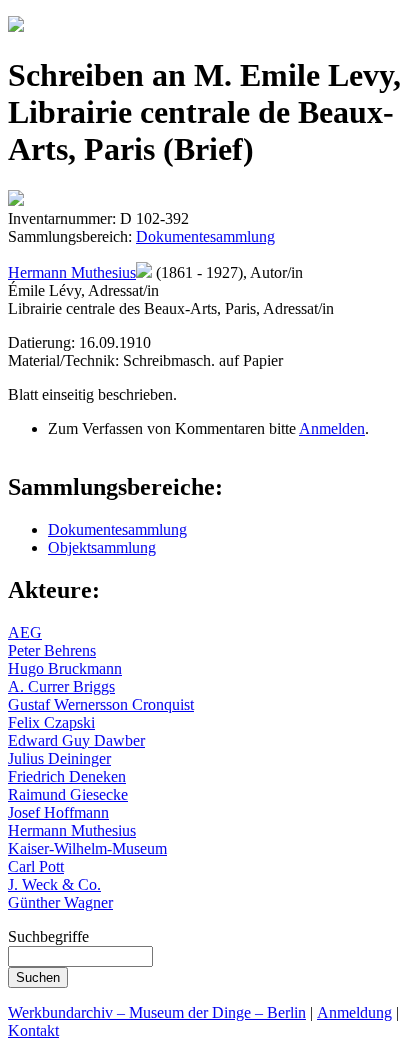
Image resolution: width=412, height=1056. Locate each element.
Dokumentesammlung (205, 236)
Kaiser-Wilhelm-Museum (87, 848)
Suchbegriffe (48, 936)
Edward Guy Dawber (76, 740)
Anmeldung (354, 1012)
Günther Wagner (60, 902)
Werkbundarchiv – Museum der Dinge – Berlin (157, 1012)
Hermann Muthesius (72, 272)
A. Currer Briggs (61, 686)
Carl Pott (36, 866)
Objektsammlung (102, 547)
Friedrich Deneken (67, 776)
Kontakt (33, 1030)
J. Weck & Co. (54, 884)
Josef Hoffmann (58, 812)
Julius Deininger (59, 758)
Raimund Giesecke (68, 794)
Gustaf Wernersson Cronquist (101, 704)
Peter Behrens (52, 650)
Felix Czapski (51, 722)
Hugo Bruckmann (65, 668)
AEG (25, 632)
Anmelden (332, 428)
